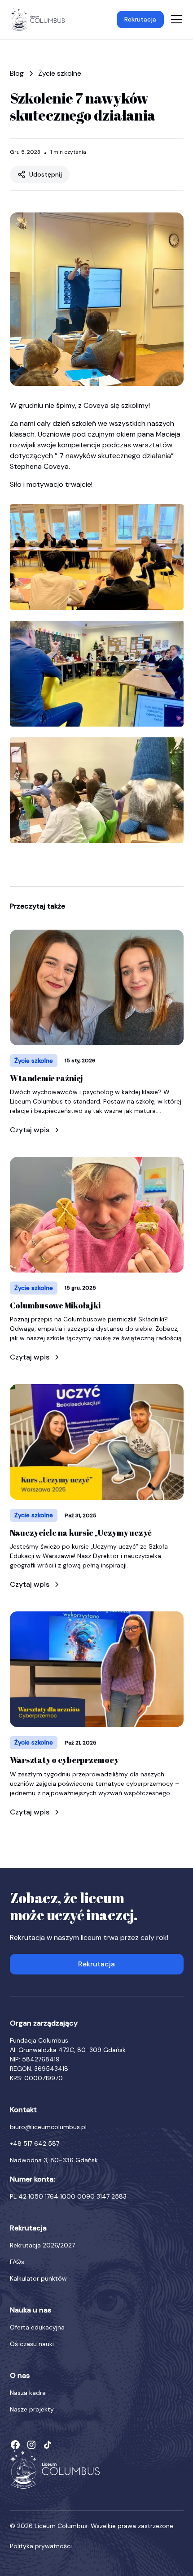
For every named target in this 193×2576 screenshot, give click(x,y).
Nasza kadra (28, 2393)
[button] (175, 19)
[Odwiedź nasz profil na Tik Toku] (48, 2445)
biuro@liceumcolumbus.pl (48, 2127)
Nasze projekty (32, 2409)
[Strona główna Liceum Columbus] (55, 2469)
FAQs (17, 2262)
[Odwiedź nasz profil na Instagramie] (31, 2445)
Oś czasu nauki (32, 2344)
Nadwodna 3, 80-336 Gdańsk (54, 2160)
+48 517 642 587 (35, 2143)
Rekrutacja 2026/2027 (42, 2245)
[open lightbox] (97, 555)
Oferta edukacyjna (37, 2327)
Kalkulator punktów (38, 2278)
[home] (38, 20)
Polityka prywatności (41, 2546)
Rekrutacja (140, 19)
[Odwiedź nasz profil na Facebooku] (15, 2445)
